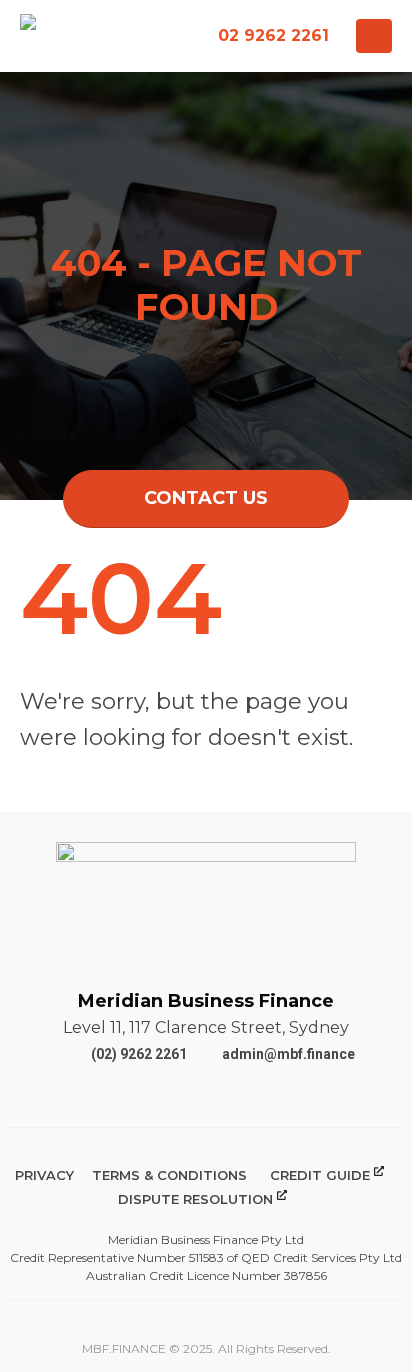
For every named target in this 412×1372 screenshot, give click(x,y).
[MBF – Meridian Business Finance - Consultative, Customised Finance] (81, 36)
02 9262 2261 (273, 35)
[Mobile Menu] (374, 36)
